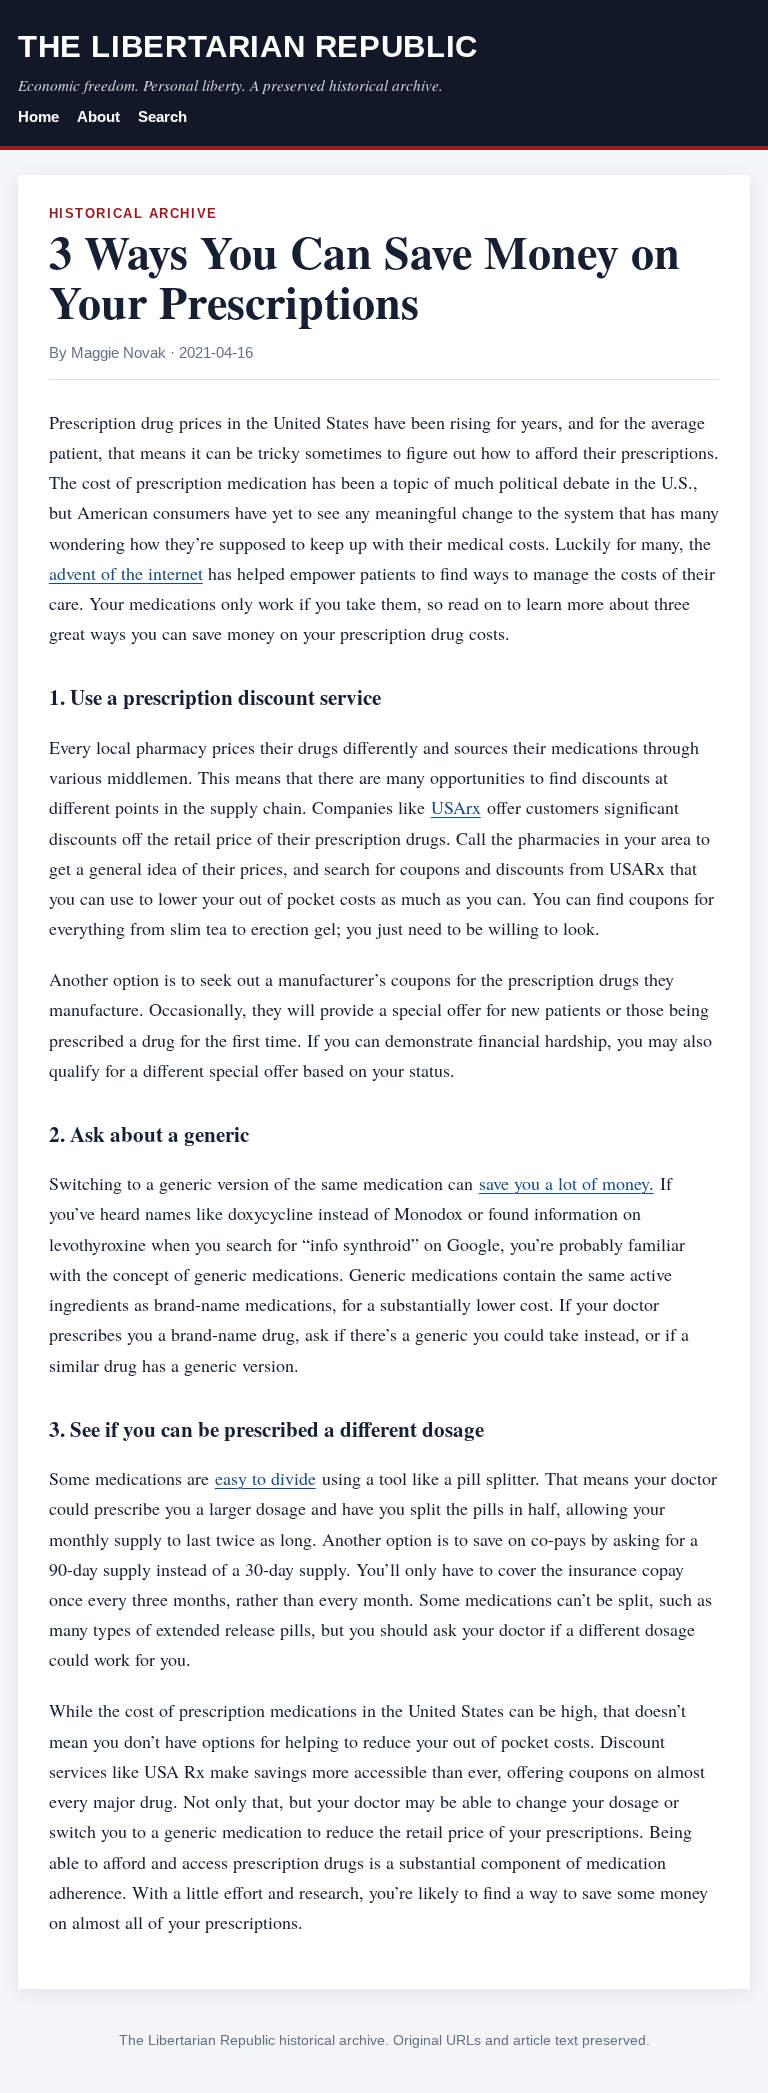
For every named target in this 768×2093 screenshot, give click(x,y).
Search (162, 117)
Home (38, 117)
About (98, 117)
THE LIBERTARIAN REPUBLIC (248, 46)
